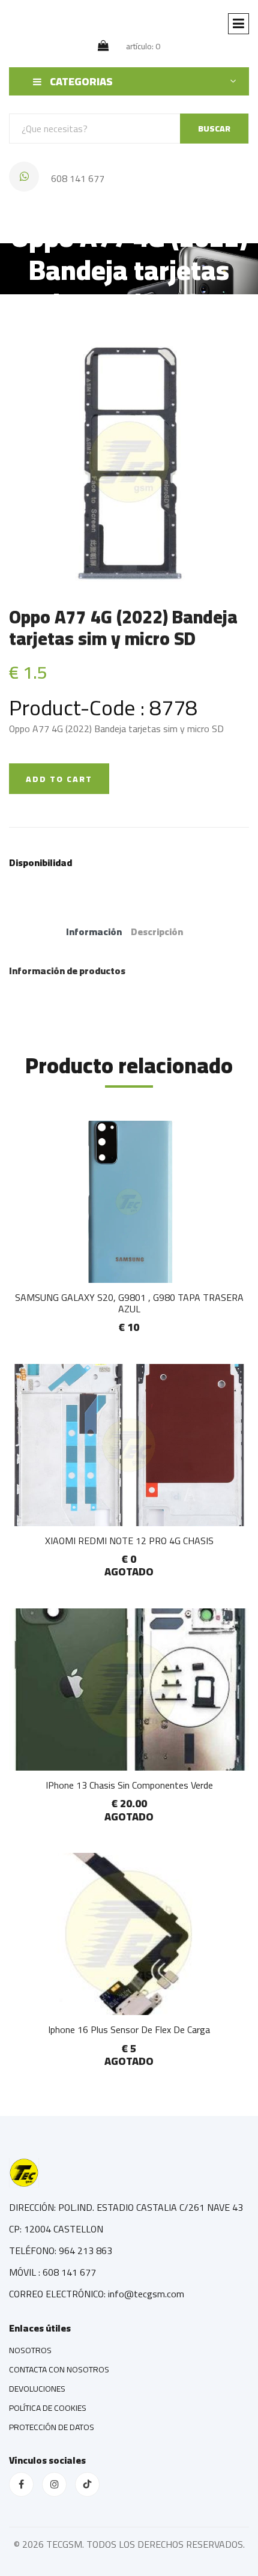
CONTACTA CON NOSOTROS (59, 2369)
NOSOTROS (30, 2350)
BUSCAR (214, 129)
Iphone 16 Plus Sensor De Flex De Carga (129, 2029)
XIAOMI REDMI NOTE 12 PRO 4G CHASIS (129, 1541)
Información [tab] (94, 932)
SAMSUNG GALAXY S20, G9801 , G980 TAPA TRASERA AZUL (129, 1303)
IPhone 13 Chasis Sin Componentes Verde (129, 1785)
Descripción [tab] (157, 932)
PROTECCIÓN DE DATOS (52, 2427)
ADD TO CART (59, 779)
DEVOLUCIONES (37, 2389)
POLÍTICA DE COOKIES (48, 2408)
